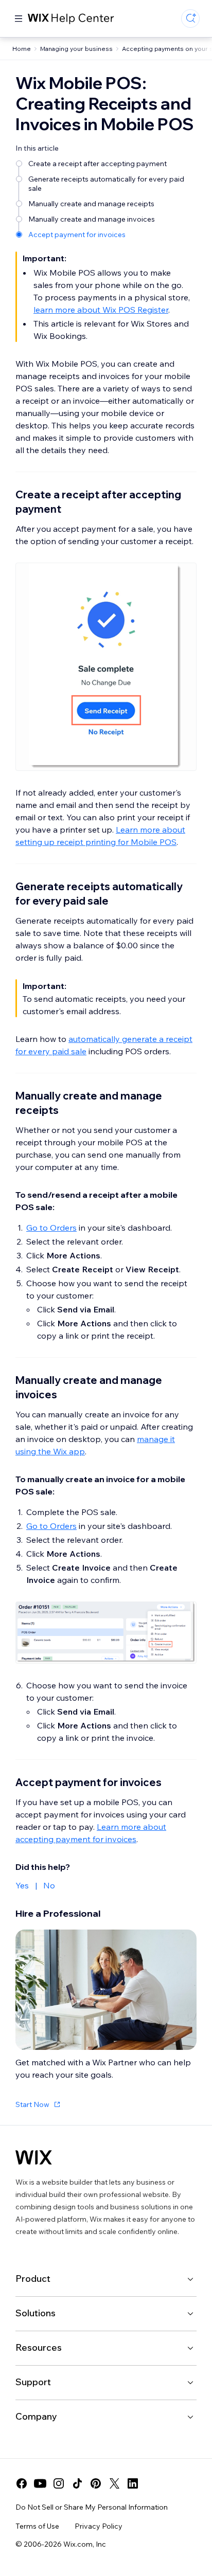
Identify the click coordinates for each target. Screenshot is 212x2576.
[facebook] (22, 2483)
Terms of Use (37, 2526)
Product (33, 2278)
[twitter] (114, 2483)
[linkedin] (133, 2483)
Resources (39, 2347)
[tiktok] (77, 2483)
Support (33, 2382)
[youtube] (40, 2483)
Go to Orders (51, 1228)
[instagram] (59, 2483)
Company (36, 2416)
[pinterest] (96, 2483)
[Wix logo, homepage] (34, 2157)
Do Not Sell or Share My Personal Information (92, 2507)
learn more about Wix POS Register (101, 310)
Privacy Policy (99, 2526)
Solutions (36, 2313)
